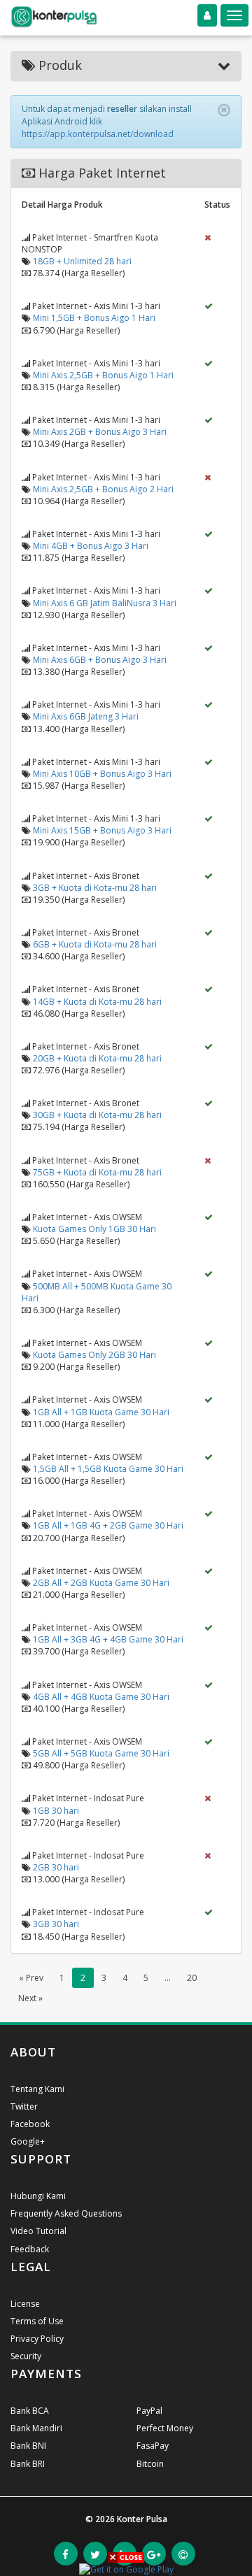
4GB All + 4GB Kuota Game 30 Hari (101, 1697)
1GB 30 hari (56, 1811)
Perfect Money (165, 2428)
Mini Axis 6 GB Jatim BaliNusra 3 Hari (105, 603)
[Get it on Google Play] (126, 2569)
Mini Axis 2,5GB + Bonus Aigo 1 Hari (103, 375)
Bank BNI (28, 2446)
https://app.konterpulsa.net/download (98, 134)
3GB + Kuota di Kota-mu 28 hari (95, 888)
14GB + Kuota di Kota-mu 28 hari (97, 1002)
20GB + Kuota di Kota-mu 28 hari (97, 1058)
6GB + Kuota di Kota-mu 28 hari (95, 944)
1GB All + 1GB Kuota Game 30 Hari (101, 1412)
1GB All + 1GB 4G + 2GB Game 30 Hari (108, 1525)
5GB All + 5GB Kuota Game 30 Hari (101, 1753)
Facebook (30, 2124)
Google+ (28, 2141)
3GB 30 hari (56, 1924)
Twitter (24, 2106)
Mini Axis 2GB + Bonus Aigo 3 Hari (100, 432)
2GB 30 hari (56, 1867)
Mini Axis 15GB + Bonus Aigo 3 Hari (102, 830)
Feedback (30, 2249)
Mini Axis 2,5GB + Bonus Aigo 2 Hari (103, 489)
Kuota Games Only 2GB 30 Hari (94, 1355)
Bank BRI (28, 2464)
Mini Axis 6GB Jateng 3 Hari (86, 716)
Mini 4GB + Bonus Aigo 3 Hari (91, 546)
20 (192, 1978)
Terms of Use (37, 2321)
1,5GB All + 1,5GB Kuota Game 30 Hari (108, 1469)
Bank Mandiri (36, 2428)
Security (26, 2356)
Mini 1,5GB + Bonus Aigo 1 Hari (94, 318)
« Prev (31, 1978)
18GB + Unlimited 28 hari (82, 261)
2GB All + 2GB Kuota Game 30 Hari (101, 1583)
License (25, 2304)
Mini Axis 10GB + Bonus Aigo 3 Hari (102, 774)
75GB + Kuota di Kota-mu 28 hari (97, 1172)
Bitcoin (150, 2464)
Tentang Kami (37, 2089)
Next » (30, 1998)
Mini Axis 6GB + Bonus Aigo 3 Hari (100, 660)
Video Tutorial (38, 2231)
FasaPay (153, 2446)
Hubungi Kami (38, 2196)
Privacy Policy (37, 2339)
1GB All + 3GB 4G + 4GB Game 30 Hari (108, 1639)
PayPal (149, 2411)
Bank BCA (30, 2411)
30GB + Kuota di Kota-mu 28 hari (97, 1115)
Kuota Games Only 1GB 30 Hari (94, 1229)
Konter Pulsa (142, 2519)
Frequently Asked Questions (66, 2213)
